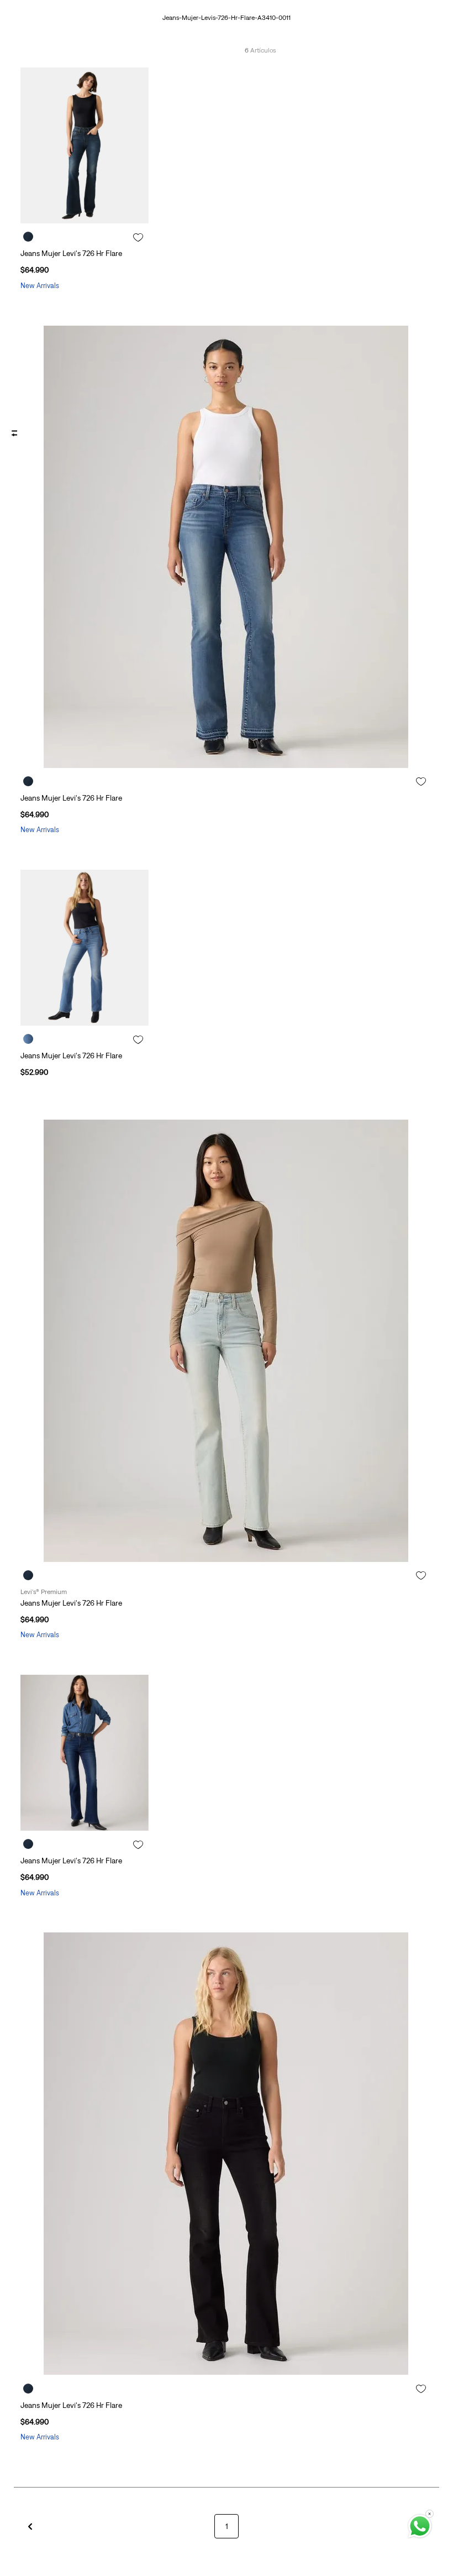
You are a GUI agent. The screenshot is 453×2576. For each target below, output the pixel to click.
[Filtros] (12, 433)
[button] (30, 2526)
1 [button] (227, 2526)
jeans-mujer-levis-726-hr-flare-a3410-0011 (227, 18)
